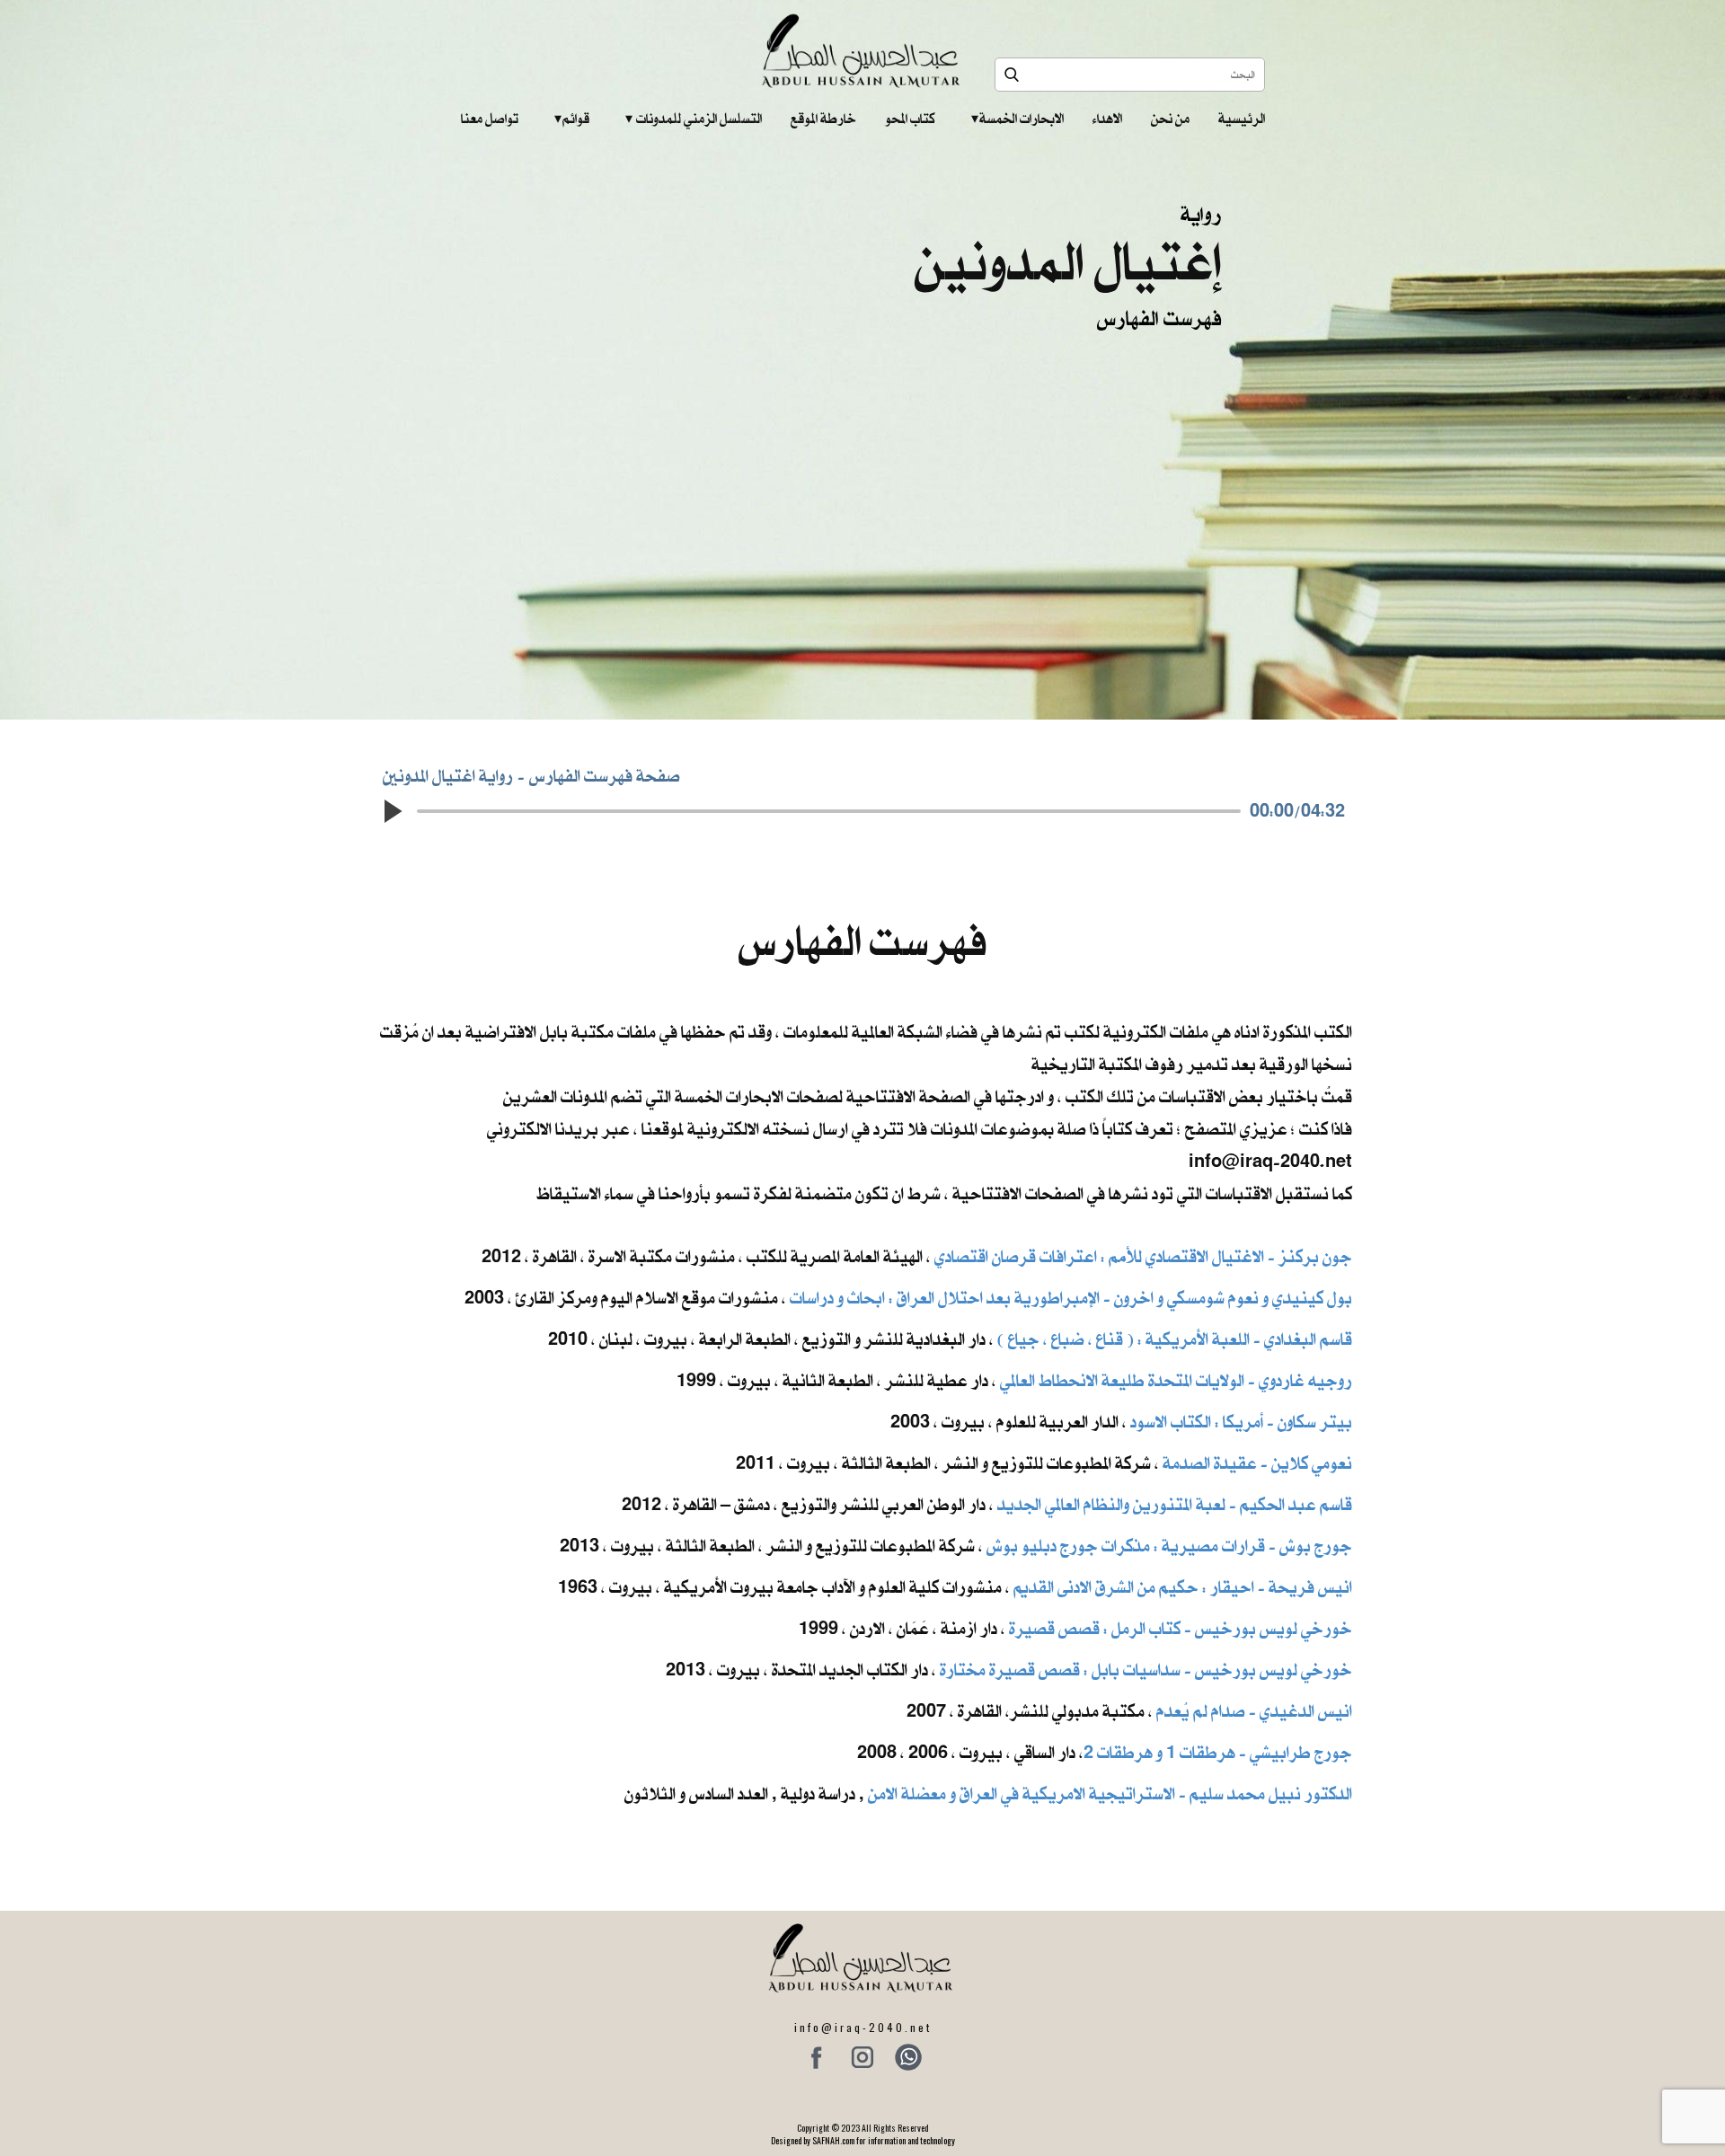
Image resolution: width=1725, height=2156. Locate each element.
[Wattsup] (908, 2057)
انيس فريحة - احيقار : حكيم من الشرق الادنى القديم (1183, 1587)
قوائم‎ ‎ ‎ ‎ (572, 119)
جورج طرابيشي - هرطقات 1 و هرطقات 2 (1218, 1752)
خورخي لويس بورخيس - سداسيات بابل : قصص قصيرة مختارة (1146, 1670)
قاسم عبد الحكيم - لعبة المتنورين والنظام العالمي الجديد (1175, 1504)
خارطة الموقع (823, 119)
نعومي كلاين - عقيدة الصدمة (1256, 1463)
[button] (392, 811)
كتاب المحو (910, 119)
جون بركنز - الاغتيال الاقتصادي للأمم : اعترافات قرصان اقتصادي (1143, 1256)
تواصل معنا (490, 119)
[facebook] (817, 2057)
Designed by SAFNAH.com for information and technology (863, 2140)
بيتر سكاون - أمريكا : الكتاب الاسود (1241, 1422)
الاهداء (1107, 119)
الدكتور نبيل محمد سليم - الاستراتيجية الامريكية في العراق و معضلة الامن (1110, 1794)
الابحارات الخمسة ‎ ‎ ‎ (1017, 119)
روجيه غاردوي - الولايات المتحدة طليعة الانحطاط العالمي (1176, 1380)
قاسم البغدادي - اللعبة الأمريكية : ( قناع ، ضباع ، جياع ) (1175, 1339)
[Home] (863, 51)
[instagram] (862, 2057)
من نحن (1170, 119)
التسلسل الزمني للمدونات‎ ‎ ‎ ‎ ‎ (694, 119)
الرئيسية (1242, 119)
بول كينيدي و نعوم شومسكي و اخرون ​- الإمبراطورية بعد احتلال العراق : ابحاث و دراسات (1071, 1298)
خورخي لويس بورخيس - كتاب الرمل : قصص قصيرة (1181, 1628)
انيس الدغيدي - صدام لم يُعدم (1254, 1711)
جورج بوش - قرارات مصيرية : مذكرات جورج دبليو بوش (1169, 1546)
